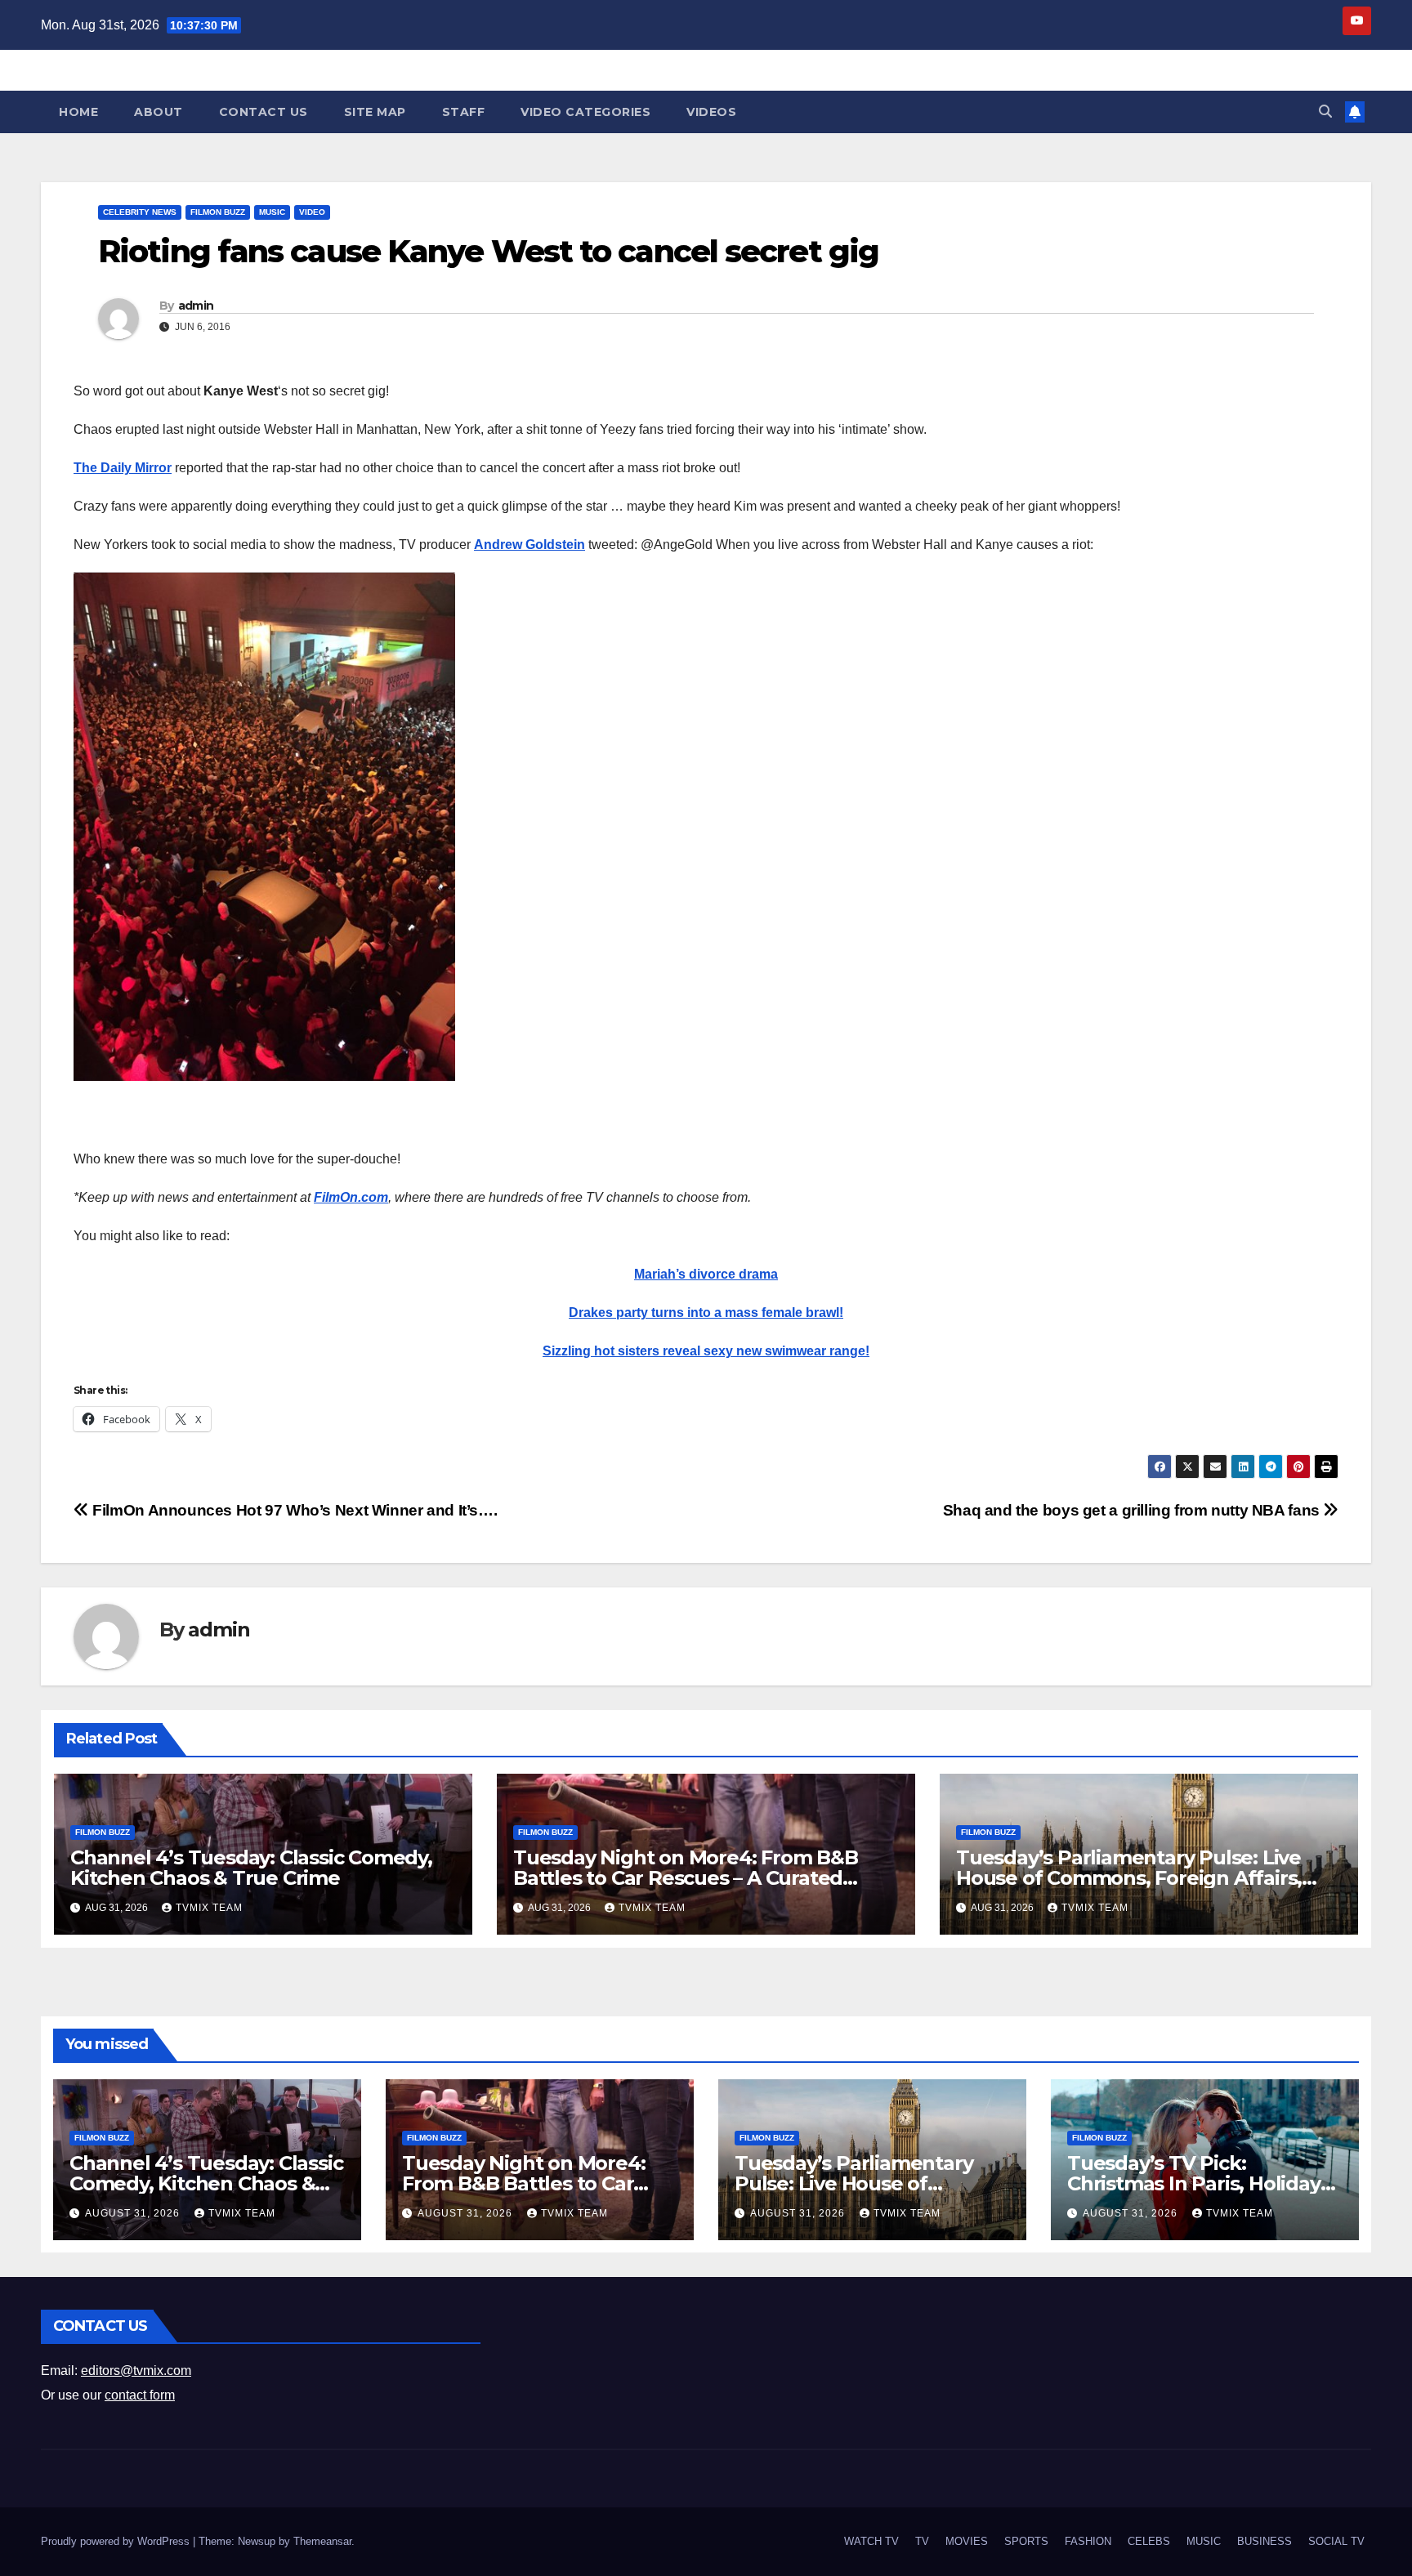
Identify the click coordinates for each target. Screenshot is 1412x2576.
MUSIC (272, 212)
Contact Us (264, 112)
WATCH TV (871, 2541)
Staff (464, 112)
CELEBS (1149, 2541)
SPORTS (1026, 2541)
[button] (1325, 112)
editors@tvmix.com (136, 2371)
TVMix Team (209, 1908)
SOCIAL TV (1336, 2541)
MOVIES (967, 2541)
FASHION (1088, 2541)
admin (196, 306)
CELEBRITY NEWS (140, 212)
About (159, 112)
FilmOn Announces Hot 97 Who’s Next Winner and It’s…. (293, 1510)
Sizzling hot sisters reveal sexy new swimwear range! (706, 1351)
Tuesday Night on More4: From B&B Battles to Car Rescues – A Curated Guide (686, 1878)
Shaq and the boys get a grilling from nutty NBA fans (1133, 1510)
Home (78, 112)
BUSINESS (1265, 2541)
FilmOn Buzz (218, 212)
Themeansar (322, 2541)
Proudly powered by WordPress (117, 2541)
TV (922, 2541)
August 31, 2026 (134, 2213)
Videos (711, 112)
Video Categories (585, 112)
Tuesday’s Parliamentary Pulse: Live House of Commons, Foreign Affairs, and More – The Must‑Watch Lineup (1129, 1878)
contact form (140, 2395)
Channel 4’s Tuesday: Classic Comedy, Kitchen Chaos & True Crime (251, 1868)
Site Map (375, 112)
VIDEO (312, 212)
